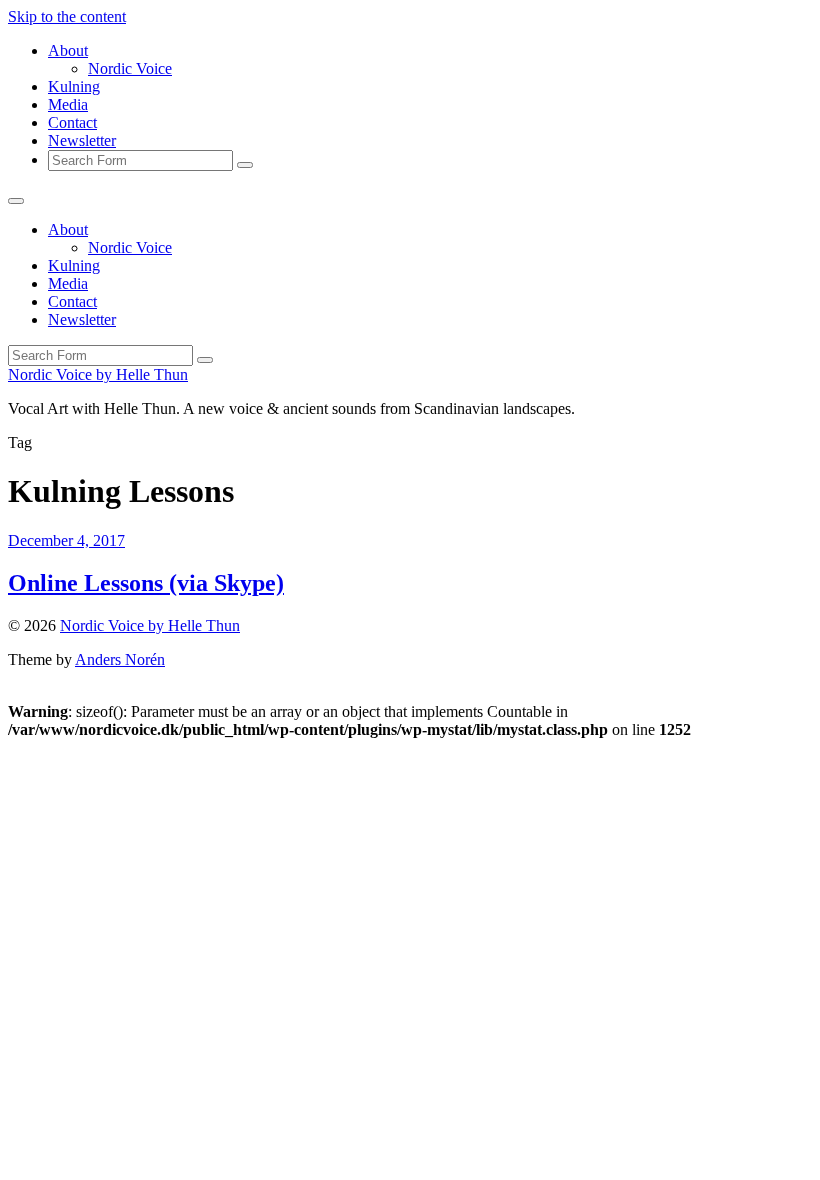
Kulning (74, 86)
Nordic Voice (130, 68)
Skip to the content (67, 16)
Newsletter (82, 140)
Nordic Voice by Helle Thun (98, 374)
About (68, 50)
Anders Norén (120, 659)
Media (68, 104)
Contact (72, 122)
